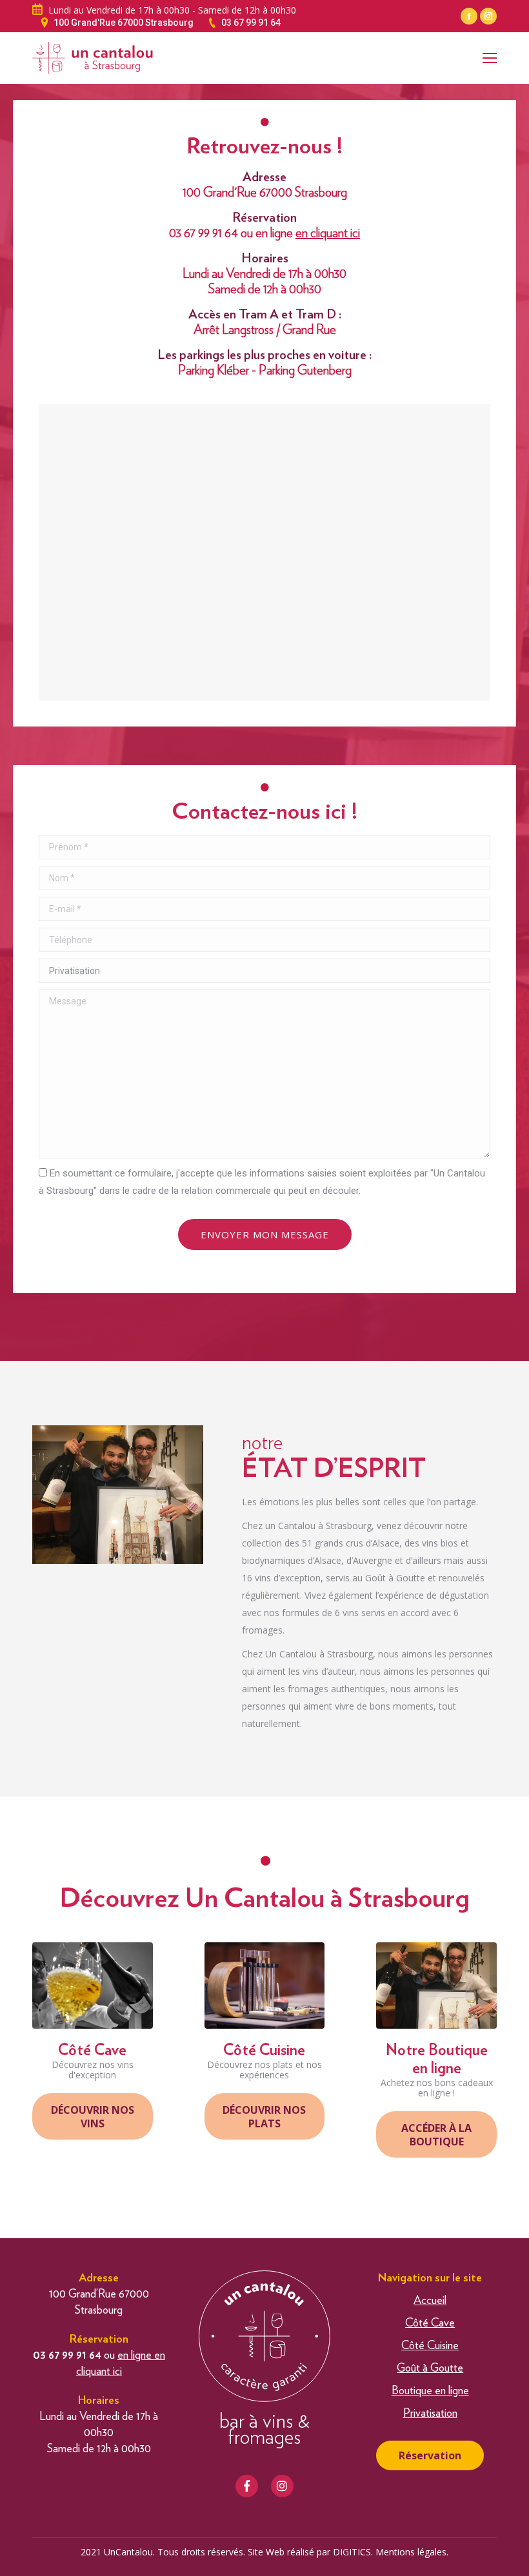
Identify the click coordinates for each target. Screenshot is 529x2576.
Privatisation (430, 2414)
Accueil (430, 2301)
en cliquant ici (328, 233)
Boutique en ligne (430, 2391)
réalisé (301, 2552)
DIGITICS (352, 2552)
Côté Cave (430, 2323)
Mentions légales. (412, 2552)
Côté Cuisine (430, 2346)
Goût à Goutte (430, 2368)
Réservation (430, 2455)
